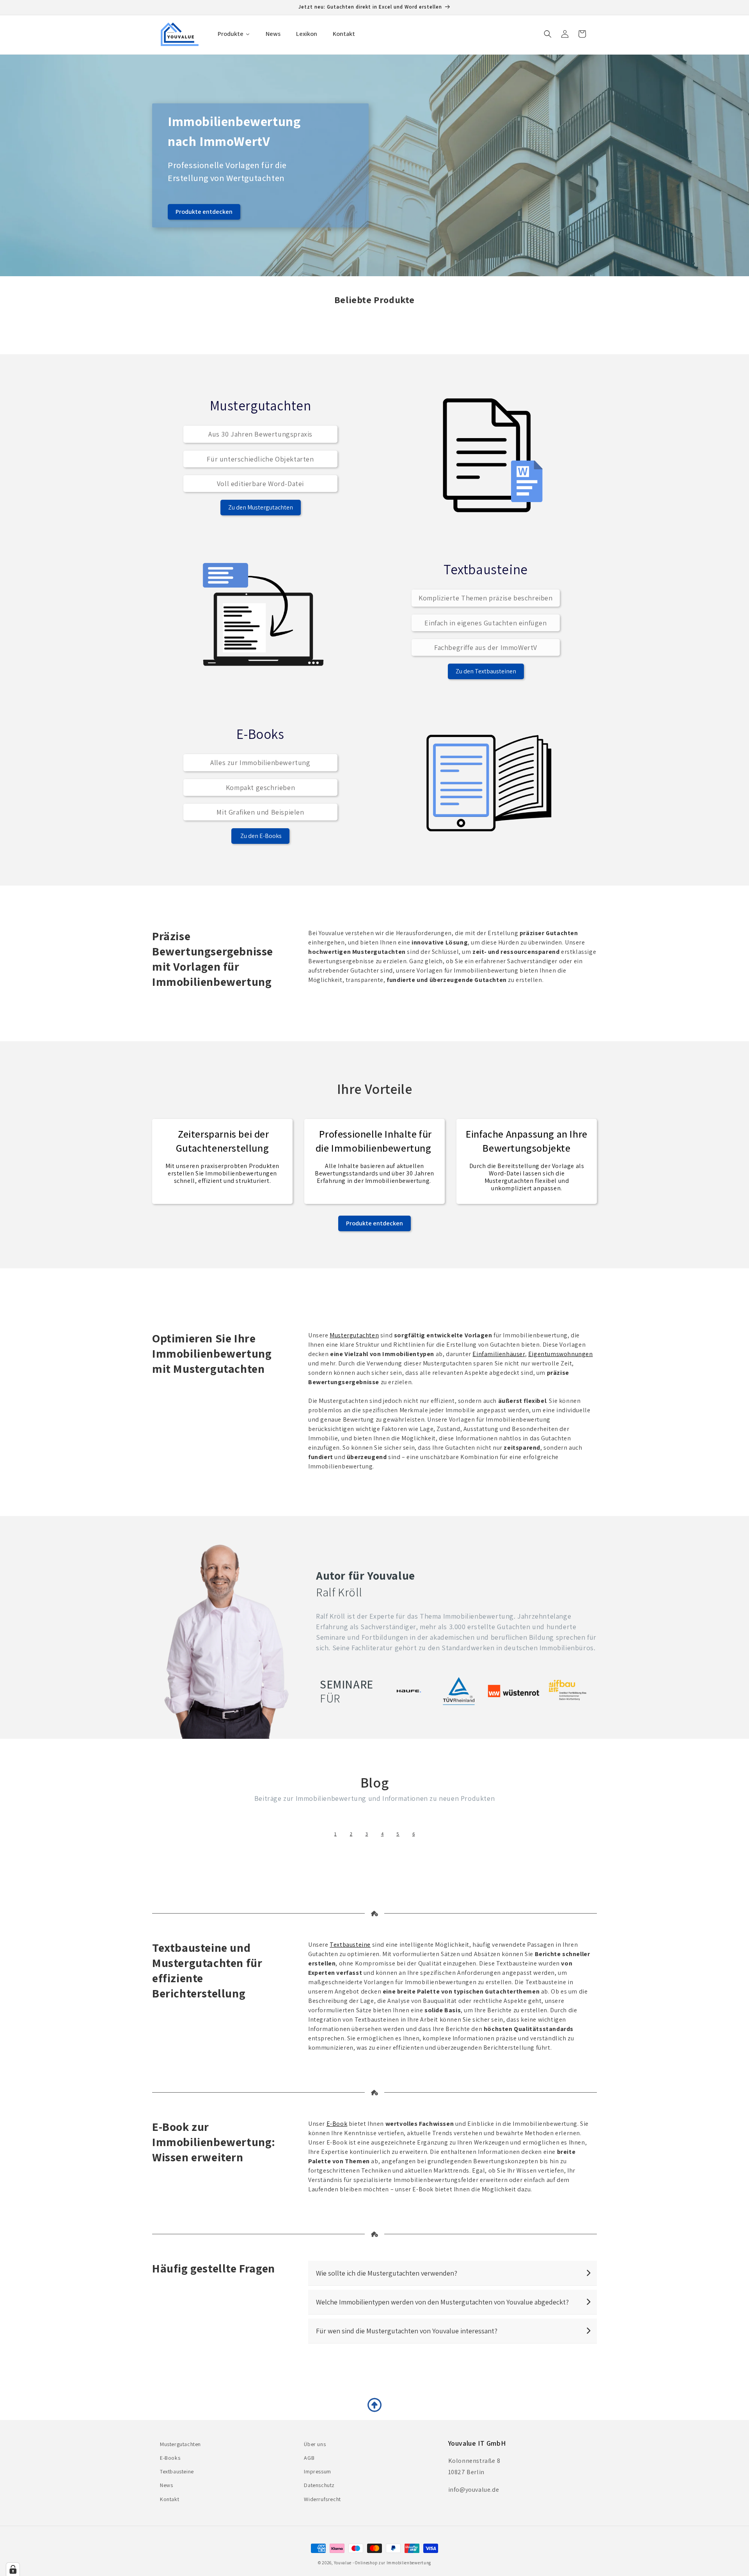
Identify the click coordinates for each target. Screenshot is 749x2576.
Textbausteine (350, 1945)
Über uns (315, 2444)
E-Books (170, 2458)
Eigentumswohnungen (561, 1354)
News (166, 2485)
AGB (309, 2458)
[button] (548, 34)
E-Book (337, 2124)
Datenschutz (319, 2485)
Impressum (317, 2471)
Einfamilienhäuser (499, 1354)
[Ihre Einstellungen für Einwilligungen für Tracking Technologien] (13, 2569)
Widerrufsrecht (322, 2499)
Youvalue (343, 2563)
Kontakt (170, 2499)
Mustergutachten (354, 1335)
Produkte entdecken (204, 212)
